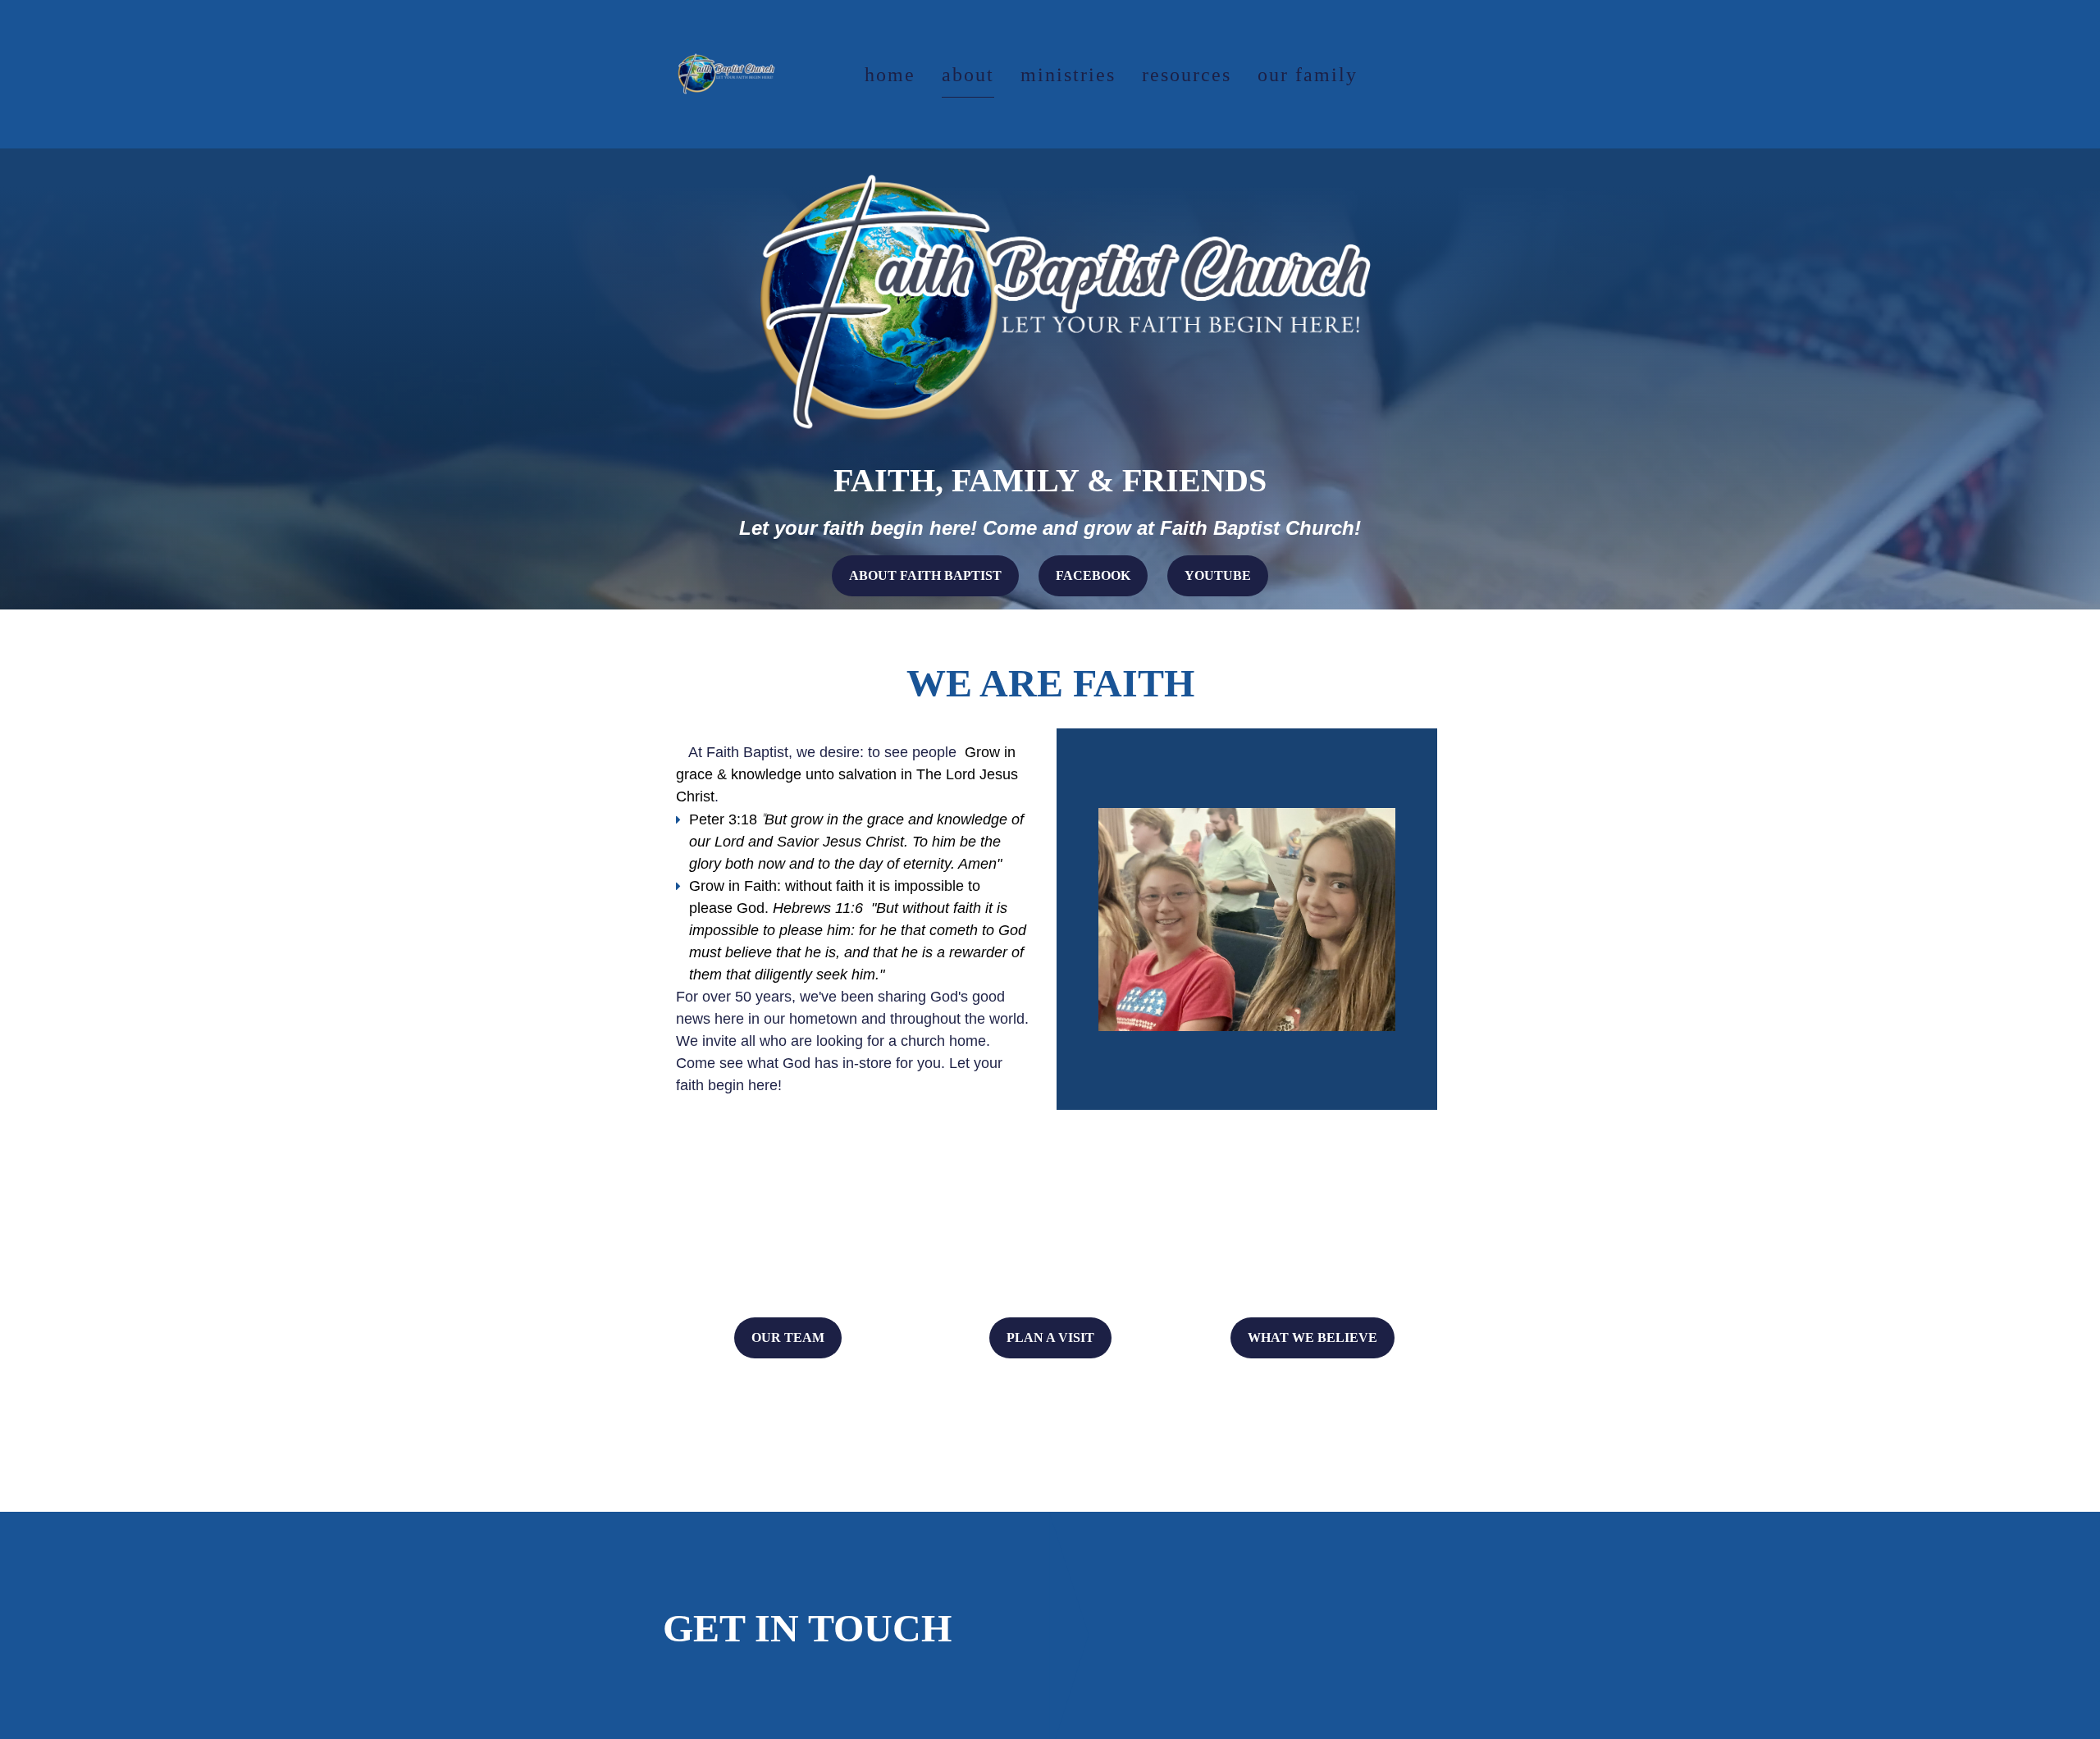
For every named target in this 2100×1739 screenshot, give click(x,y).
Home (890, 75)
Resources (1187, 75)
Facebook (1093, 575)
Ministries (1068, 75)
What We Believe (1312, 1337)
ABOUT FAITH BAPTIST (925, 575)
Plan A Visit (1050, 1337)
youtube (1218, 575)
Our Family (1308, 75)
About (968, 75)
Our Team (788, 1337)
